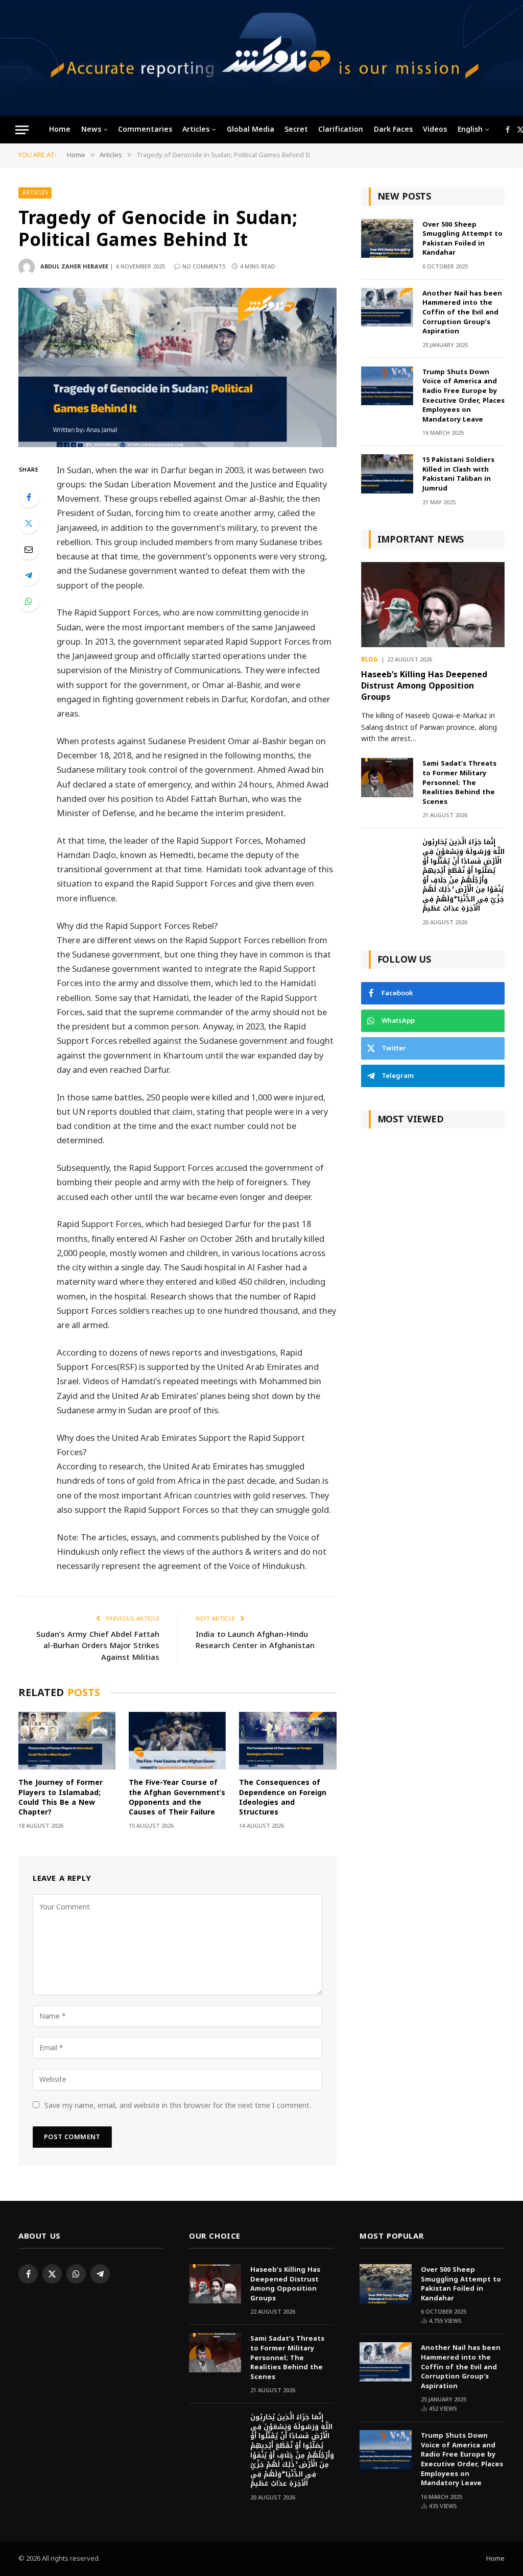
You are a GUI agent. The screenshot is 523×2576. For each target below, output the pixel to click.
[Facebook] (29, 497)
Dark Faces (393, 129)
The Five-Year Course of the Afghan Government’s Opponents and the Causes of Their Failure (177, 1797)
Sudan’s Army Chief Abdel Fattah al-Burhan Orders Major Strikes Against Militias (98, 1646)
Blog (370, 660)
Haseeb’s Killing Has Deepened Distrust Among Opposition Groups (424, 686)
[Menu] (22, 130)
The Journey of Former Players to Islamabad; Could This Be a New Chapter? (61, 1797)
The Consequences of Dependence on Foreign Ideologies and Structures (283, 1797)
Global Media (251, 129)
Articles (196, 129)
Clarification (341, 129)
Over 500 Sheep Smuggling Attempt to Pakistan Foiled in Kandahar (462, 239)
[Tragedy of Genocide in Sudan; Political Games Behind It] (177, 367)
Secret (296, 129)
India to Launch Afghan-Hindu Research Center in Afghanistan (255, 1640)
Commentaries (145, 129)
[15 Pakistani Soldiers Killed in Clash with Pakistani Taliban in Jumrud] (387, 474)
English (470, 129)
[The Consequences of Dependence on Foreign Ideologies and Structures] (288, 1741)
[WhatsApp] (29, 601)
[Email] (29, 549)
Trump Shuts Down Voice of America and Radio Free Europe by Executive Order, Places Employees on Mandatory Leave (463, 396)
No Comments (204, 267)
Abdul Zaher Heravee (74, 267)
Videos (435, 129)
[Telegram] (29, 575)
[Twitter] (29, 523)
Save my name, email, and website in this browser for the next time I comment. (178, 2106)
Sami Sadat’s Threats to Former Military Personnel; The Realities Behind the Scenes (459, 783)
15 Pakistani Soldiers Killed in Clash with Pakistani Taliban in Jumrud (458, 474)
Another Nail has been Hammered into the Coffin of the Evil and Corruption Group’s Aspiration (462, 313)
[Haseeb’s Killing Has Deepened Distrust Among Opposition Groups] (433, 605)
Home (60, 129)
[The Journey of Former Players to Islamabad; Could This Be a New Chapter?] (67, 1741)
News (91, 129)
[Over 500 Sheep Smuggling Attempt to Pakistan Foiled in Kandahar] (387, 239)
